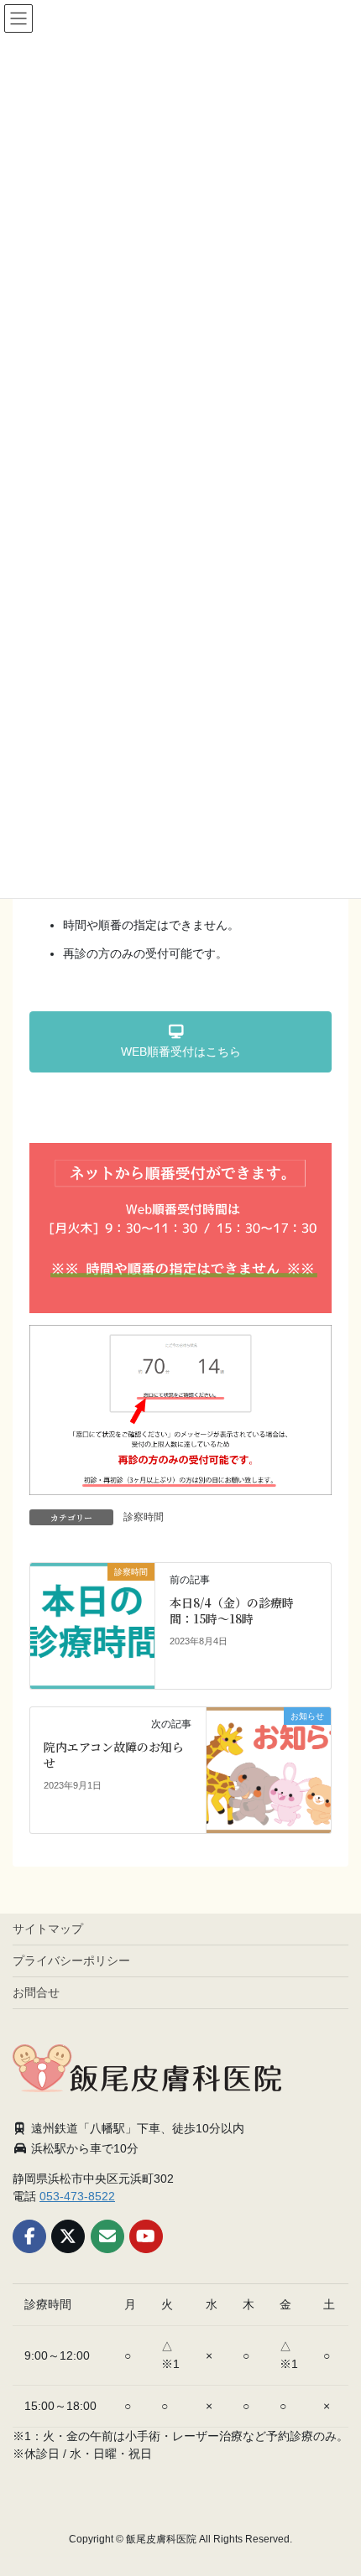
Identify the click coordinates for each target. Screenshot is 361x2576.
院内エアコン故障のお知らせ (114, 1755)
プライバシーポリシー (71, 1961)
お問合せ (36, 1992)
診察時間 (144, 1517)
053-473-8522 (77, 2196)
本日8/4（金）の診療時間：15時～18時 (232, 1611)
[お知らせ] (269, 1768)
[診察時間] (93, 1624)
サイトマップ (48, 1929)
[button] (181, 1042)
